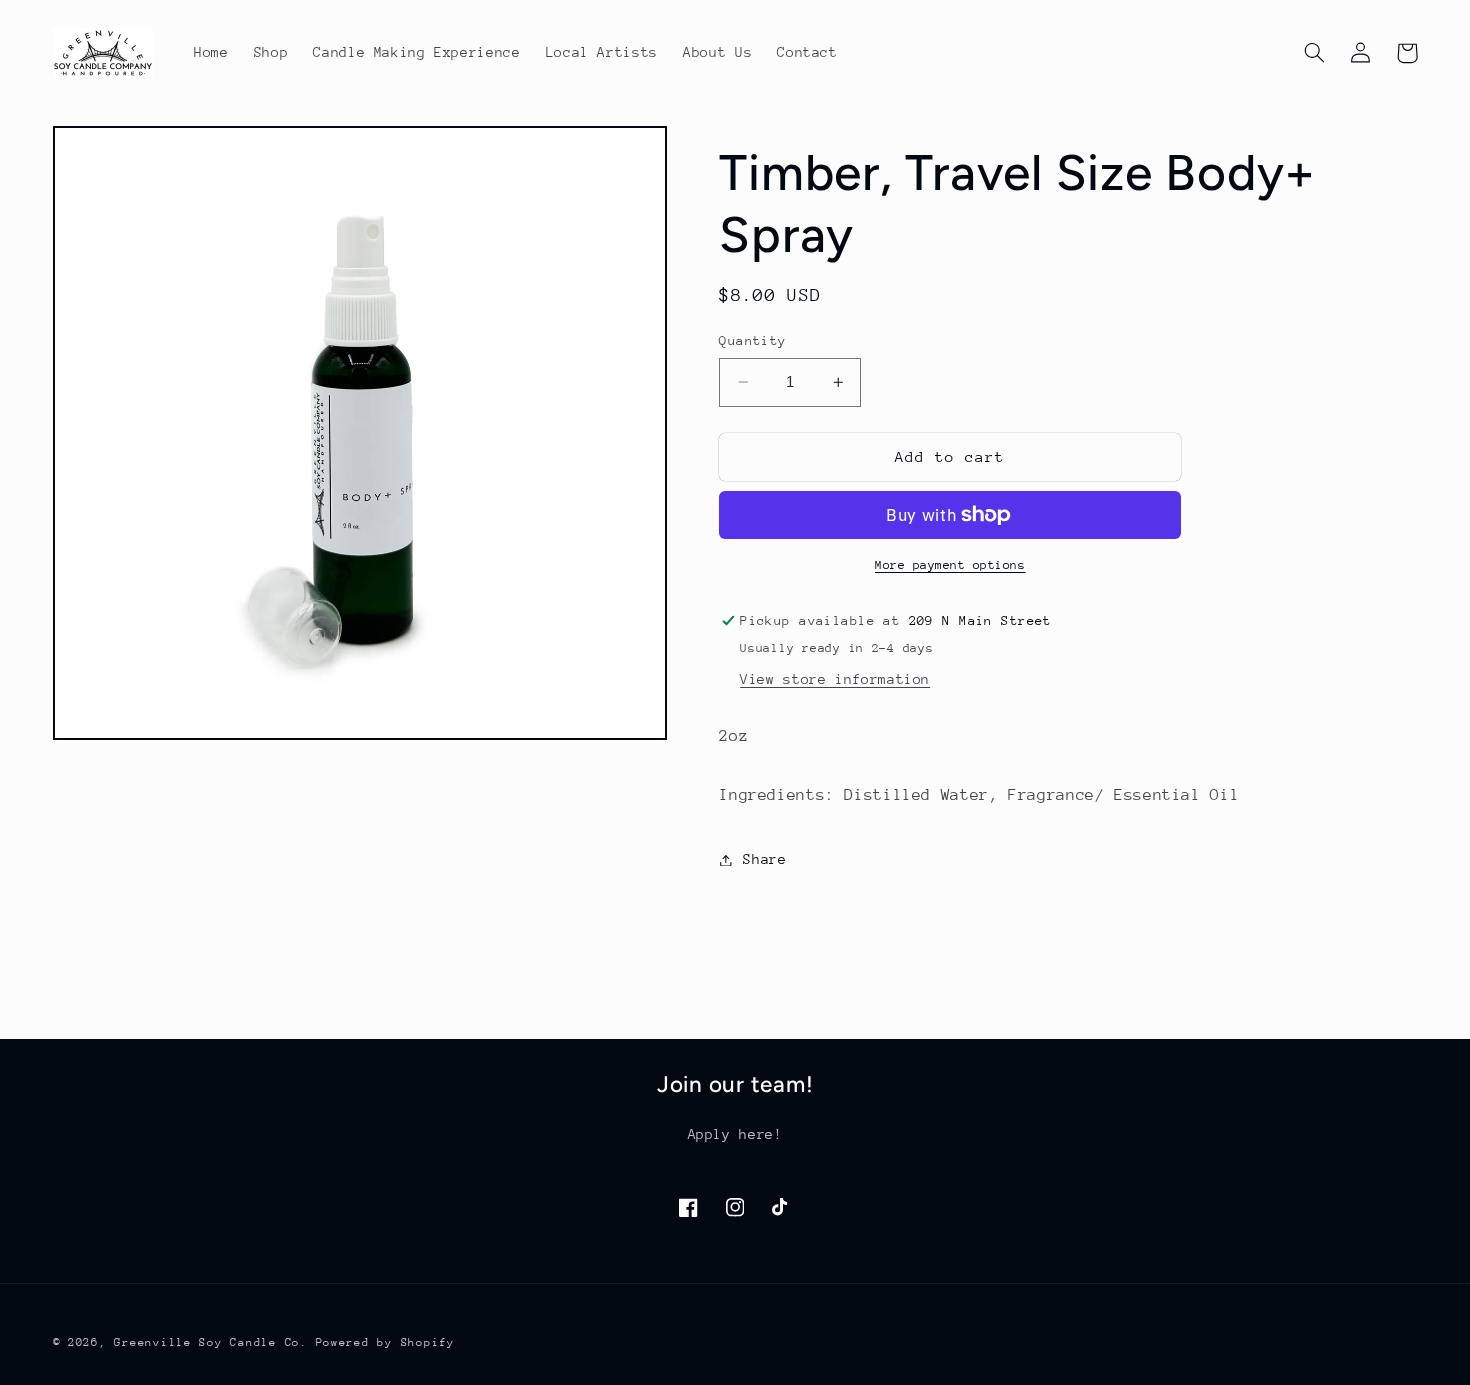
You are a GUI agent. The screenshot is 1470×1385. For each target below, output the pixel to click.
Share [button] (764, 859)
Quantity (752, 340)
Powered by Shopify (385, 1342)
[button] (1315, 53)
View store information (835, 679)
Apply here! (735, 1134)
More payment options (950, 565)
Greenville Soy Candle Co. (210, 1342)
